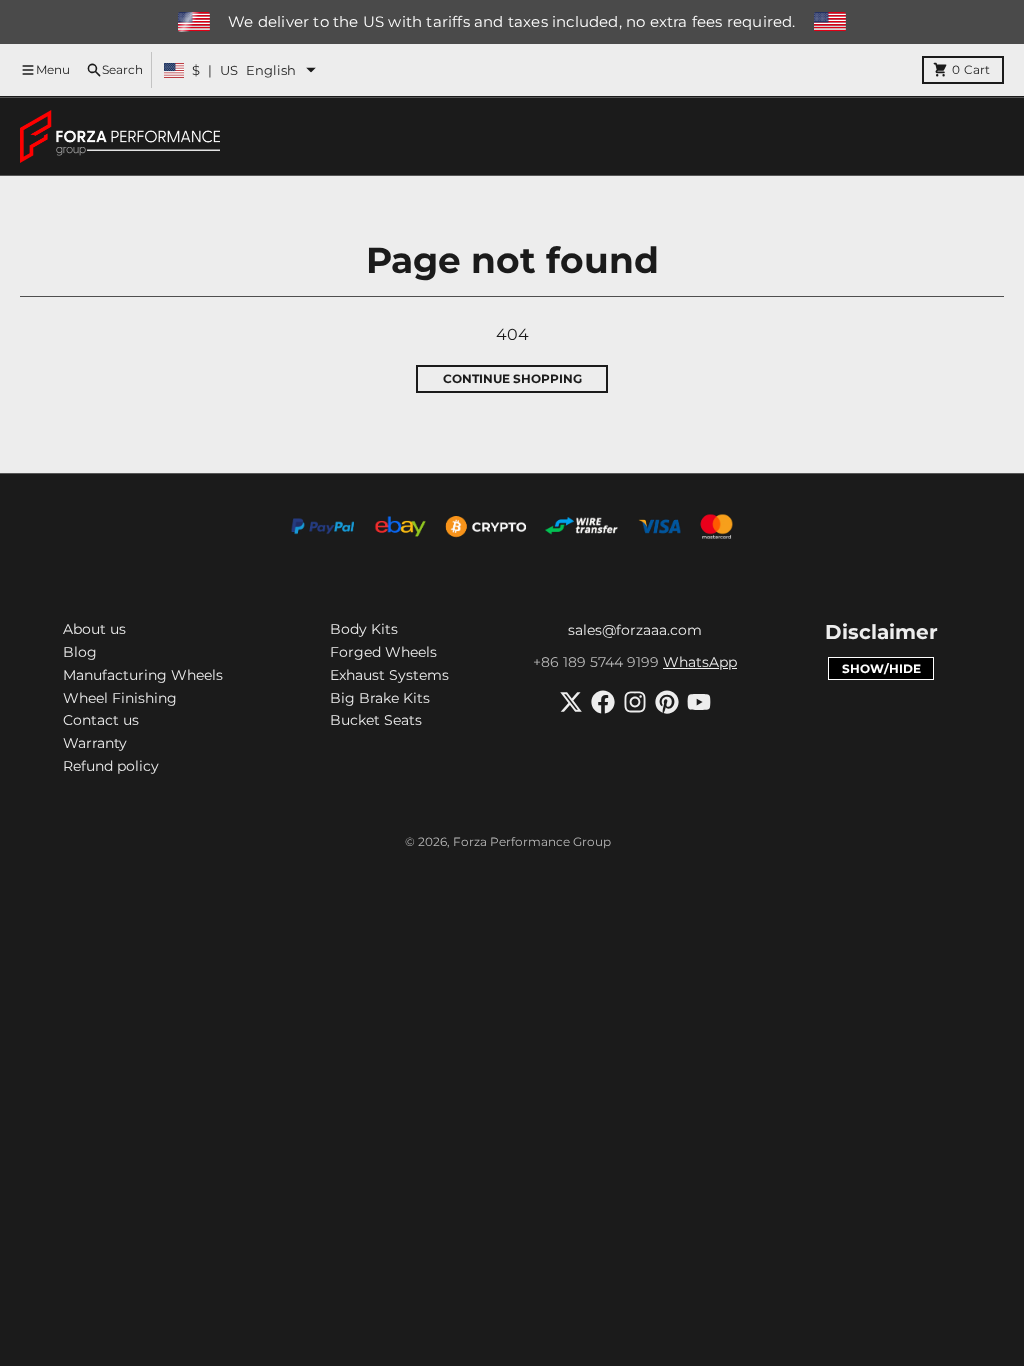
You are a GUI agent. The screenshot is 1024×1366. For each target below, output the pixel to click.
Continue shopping (512, 378)
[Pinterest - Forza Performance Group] (667, 702)
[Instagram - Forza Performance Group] (635, 702)
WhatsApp (700, 662)
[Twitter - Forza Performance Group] (571, 702)
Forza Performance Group (532, 841)
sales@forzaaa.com (635, 630)
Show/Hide (881, 668)
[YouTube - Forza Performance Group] (699, 702)
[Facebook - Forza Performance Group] (603, 702)
